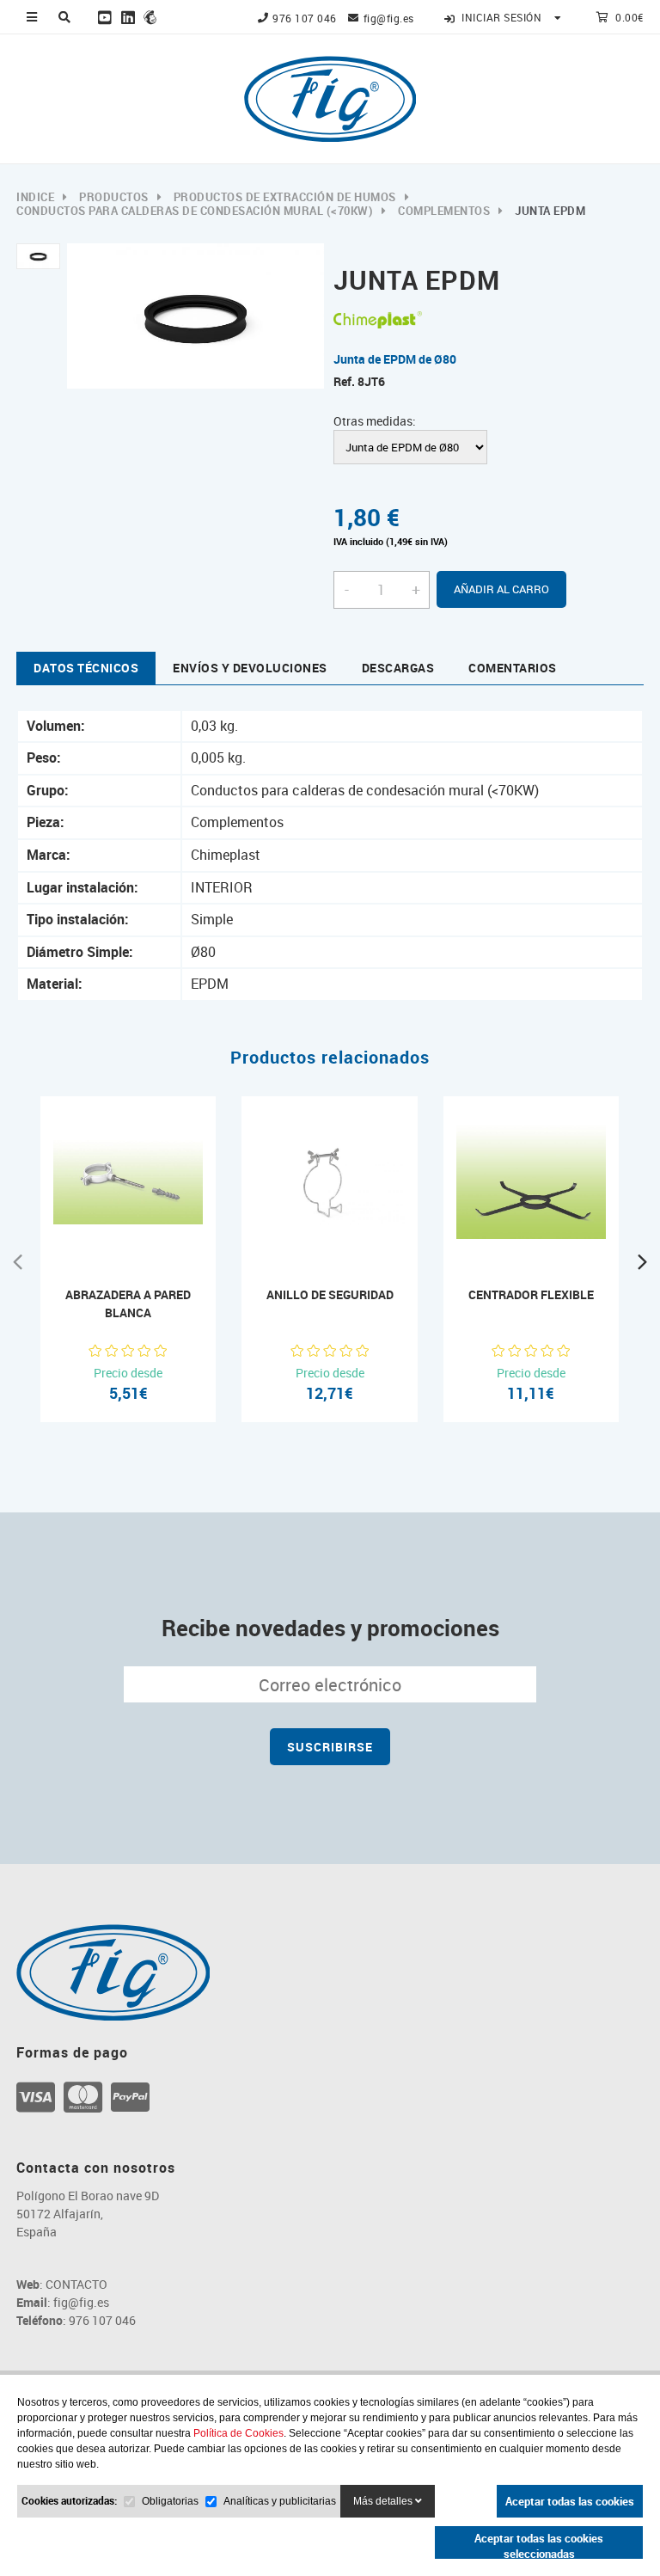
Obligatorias (170, 2501)
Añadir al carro (501, 589)
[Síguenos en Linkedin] (128, 17)
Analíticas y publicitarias (280, 2501)
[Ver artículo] (111, 1230)
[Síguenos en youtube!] (105, 17)
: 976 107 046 (76, 2320)
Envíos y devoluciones (250, 668)
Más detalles (384, 2501)
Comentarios (513, 668)
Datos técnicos (86, 668)
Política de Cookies (238, 2433)
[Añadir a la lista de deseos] (147, 1230)
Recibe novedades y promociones (330, 1628)
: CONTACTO (62, 2284)
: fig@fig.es (63, 2302)
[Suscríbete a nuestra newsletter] (150, 17)
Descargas (398, 668)
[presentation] (18, 1260)
